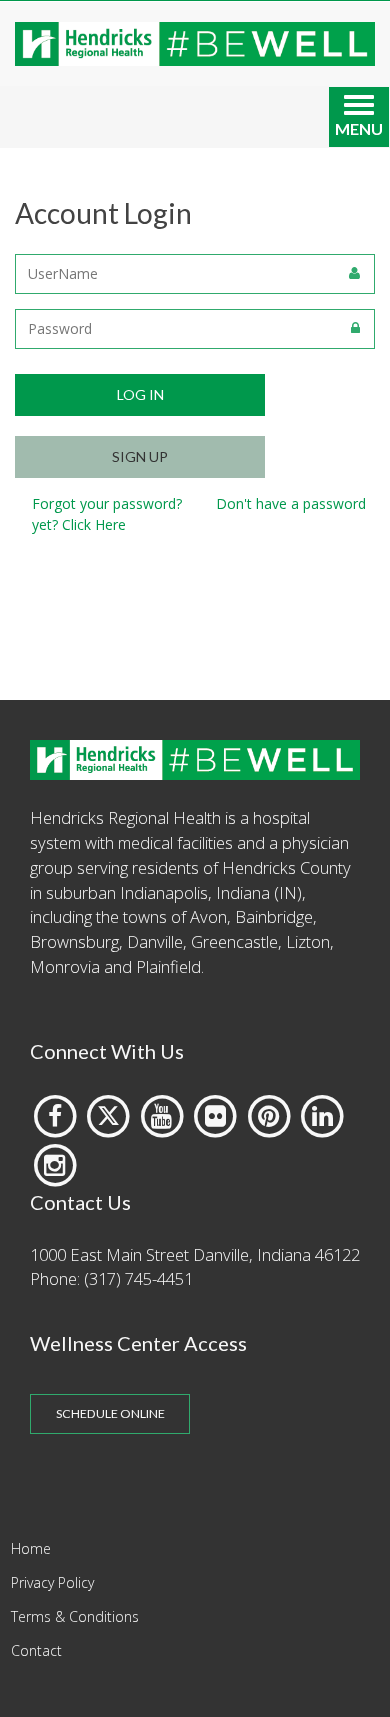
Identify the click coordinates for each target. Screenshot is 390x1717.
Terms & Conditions (75, 1616)
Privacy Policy (52, 1582)
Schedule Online (110, 1413)
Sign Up (140, 456)
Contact (36, 1650)
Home (31, 1548)
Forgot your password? (107, 503)
